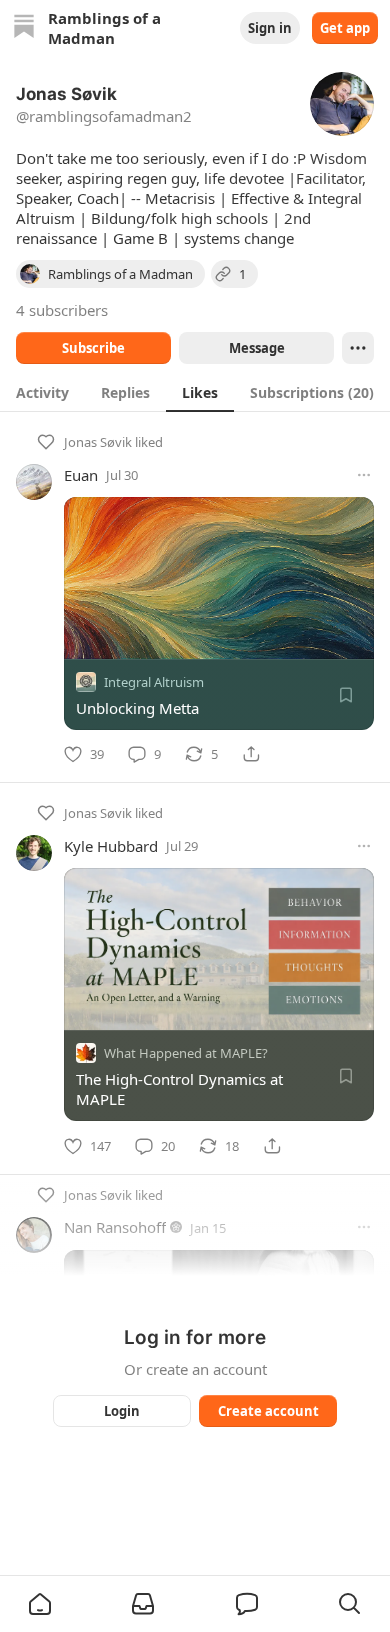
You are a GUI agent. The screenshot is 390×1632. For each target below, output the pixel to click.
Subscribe (93, 348)
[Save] (346, 695)
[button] (40, 1604)
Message (257, 348)
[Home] (24, 28)
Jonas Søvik (98, 442)
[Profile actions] (358, 348)
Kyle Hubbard (111, 846)
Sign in (270, 28)
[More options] (364, 475)
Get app (345, 28)
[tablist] (195, 392)
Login (122, 1411)
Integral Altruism (154, 682)
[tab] (42, 392)
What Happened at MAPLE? (186, 1054)
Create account (268, 1411)
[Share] (251, 754)
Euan (81, 475)
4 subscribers (62, 310)
